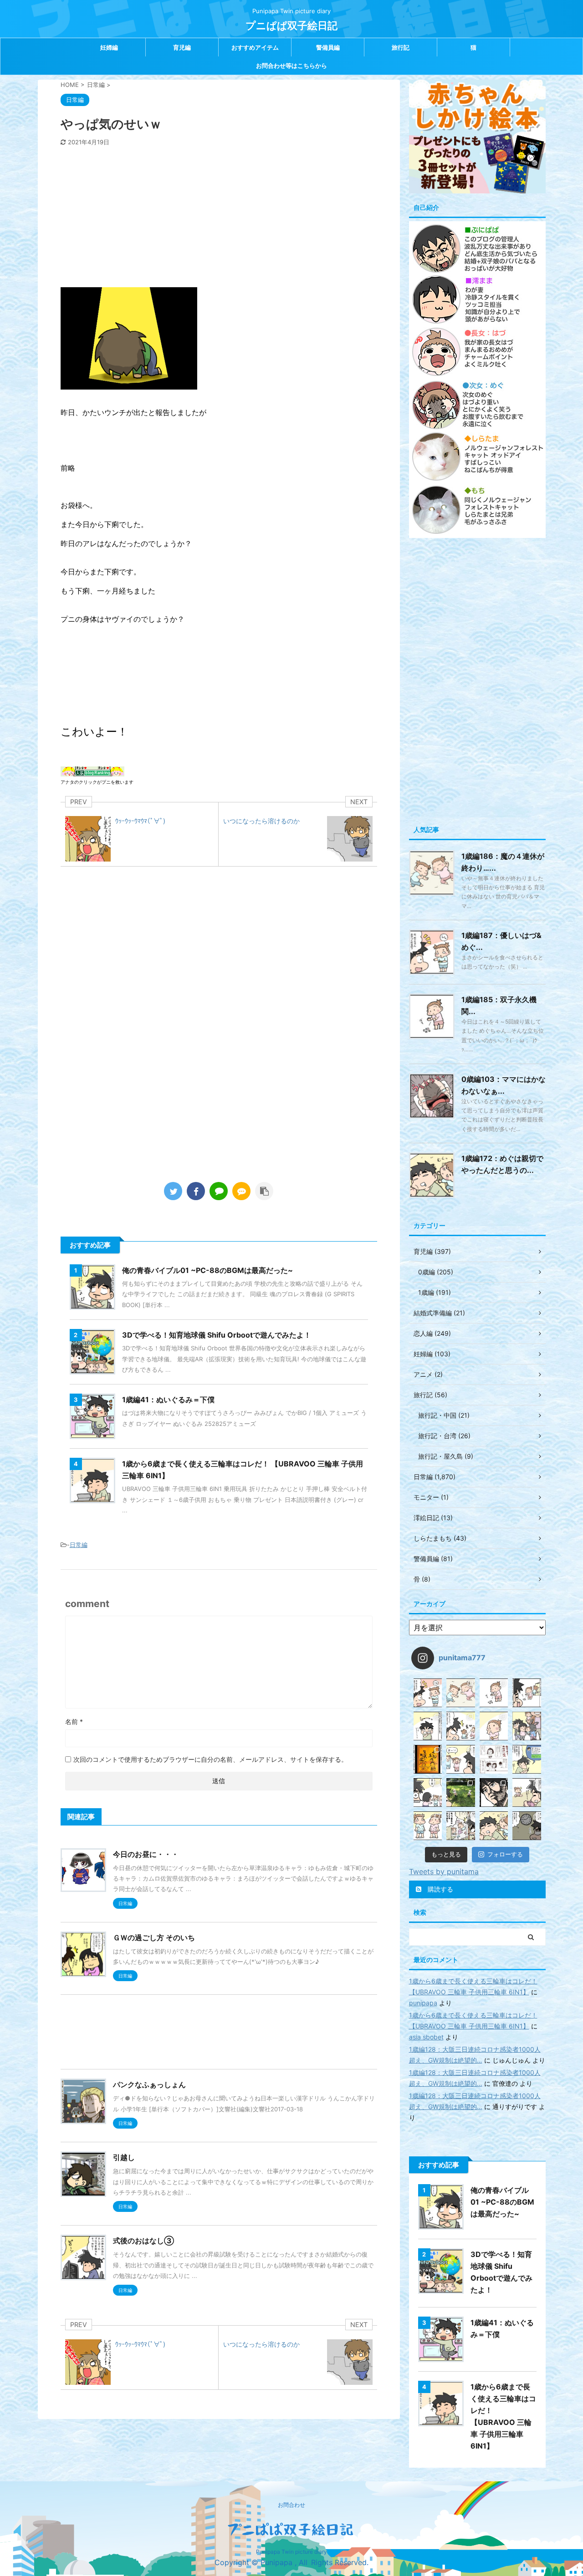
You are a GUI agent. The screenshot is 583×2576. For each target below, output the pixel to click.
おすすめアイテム (255, 47)
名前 (74, 1722)
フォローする (505, 1854)
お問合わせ (291, 2505)
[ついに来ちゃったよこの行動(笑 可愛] (494, 1793)
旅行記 (401, 47)
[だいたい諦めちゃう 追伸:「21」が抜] (527, 1826)
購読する (440, 1889)
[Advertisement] (219, 214)
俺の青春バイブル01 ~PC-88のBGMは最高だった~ (207, 1270)
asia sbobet (426, 2037)
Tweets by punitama (444, 1871)
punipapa (423, 2003)
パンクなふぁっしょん (149, 2084)
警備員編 (328, 47)
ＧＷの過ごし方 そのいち (154, 1937)
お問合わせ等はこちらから (291, 66)
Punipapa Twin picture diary (291, 2552)
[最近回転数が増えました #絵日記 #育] (527, 1793)
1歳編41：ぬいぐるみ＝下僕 (168, 1400)
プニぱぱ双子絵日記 (291, 25)
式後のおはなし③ (143, 2241)
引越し (124, 2157)
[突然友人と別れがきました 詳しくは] (527, 1726)
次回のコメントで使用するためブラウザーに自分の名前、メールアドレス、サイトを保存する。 (210, 1759)
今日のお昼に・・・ (146, 1854)
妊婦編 (109, 47)
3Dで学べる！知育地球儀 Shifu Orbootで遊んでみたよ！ (217, 1335)
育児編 (182, 47)
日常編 (79, 1545)
